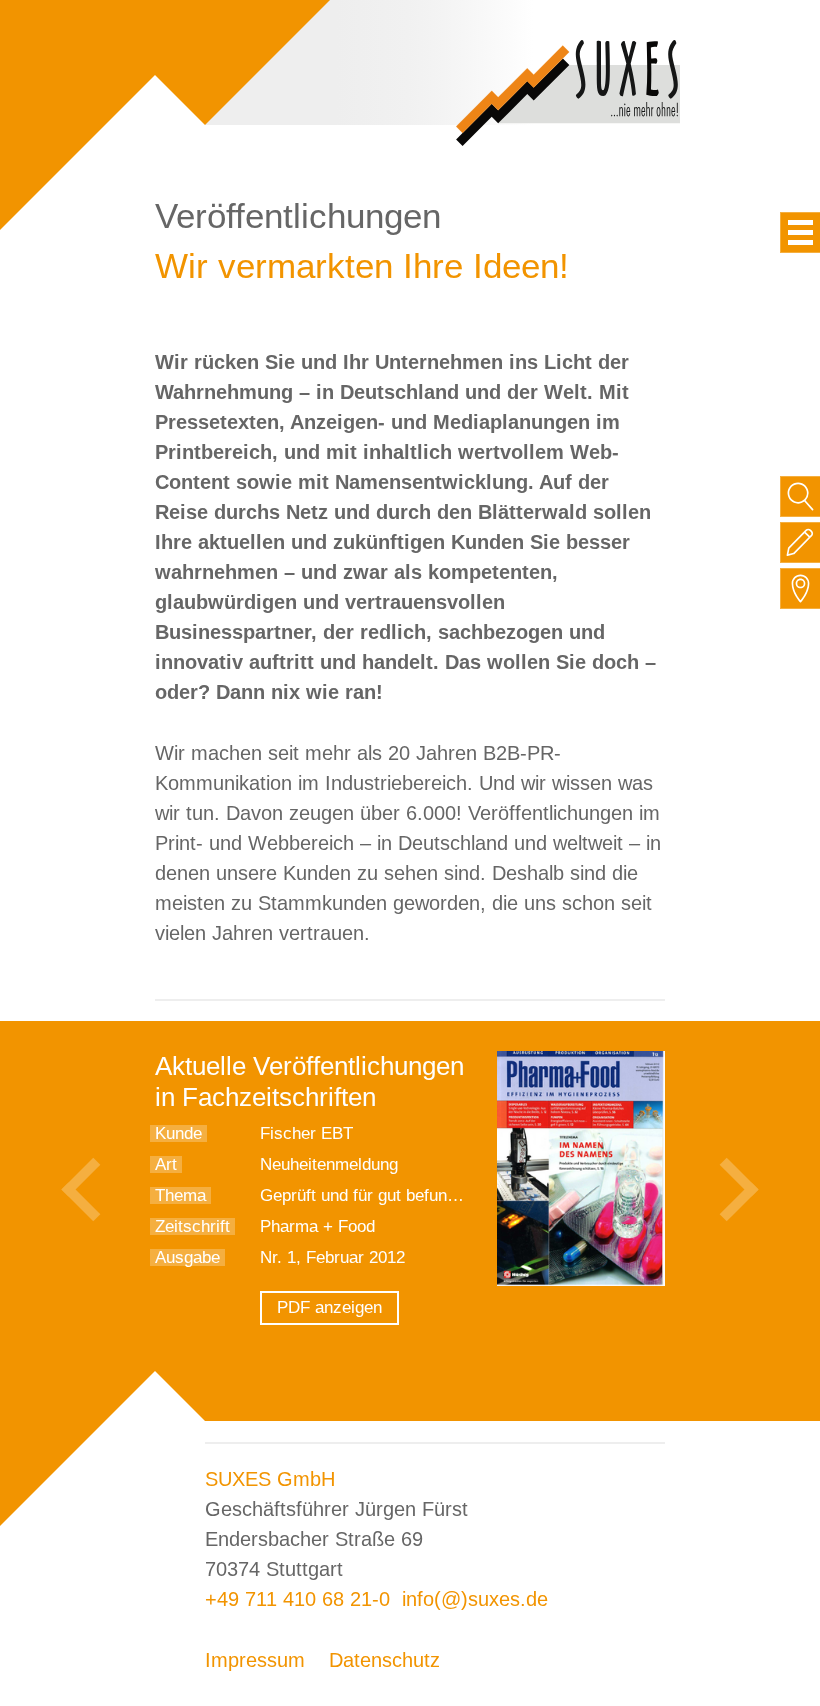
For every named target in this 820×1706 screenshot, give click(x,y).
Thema (180, 1195)
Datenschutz (384, 1660)
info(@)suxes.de (475, 1599)
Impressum (255, 1660)
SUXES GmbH (270, 1479)
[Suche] (800, 496)
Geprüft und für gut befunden (367, 1195)
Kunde (178, 1133)
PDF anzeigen (329, 1307)
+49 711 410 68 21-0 (297, 1599)
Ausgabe (187, 1257)
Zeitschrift (192, 1226)
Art (166, 1164)
